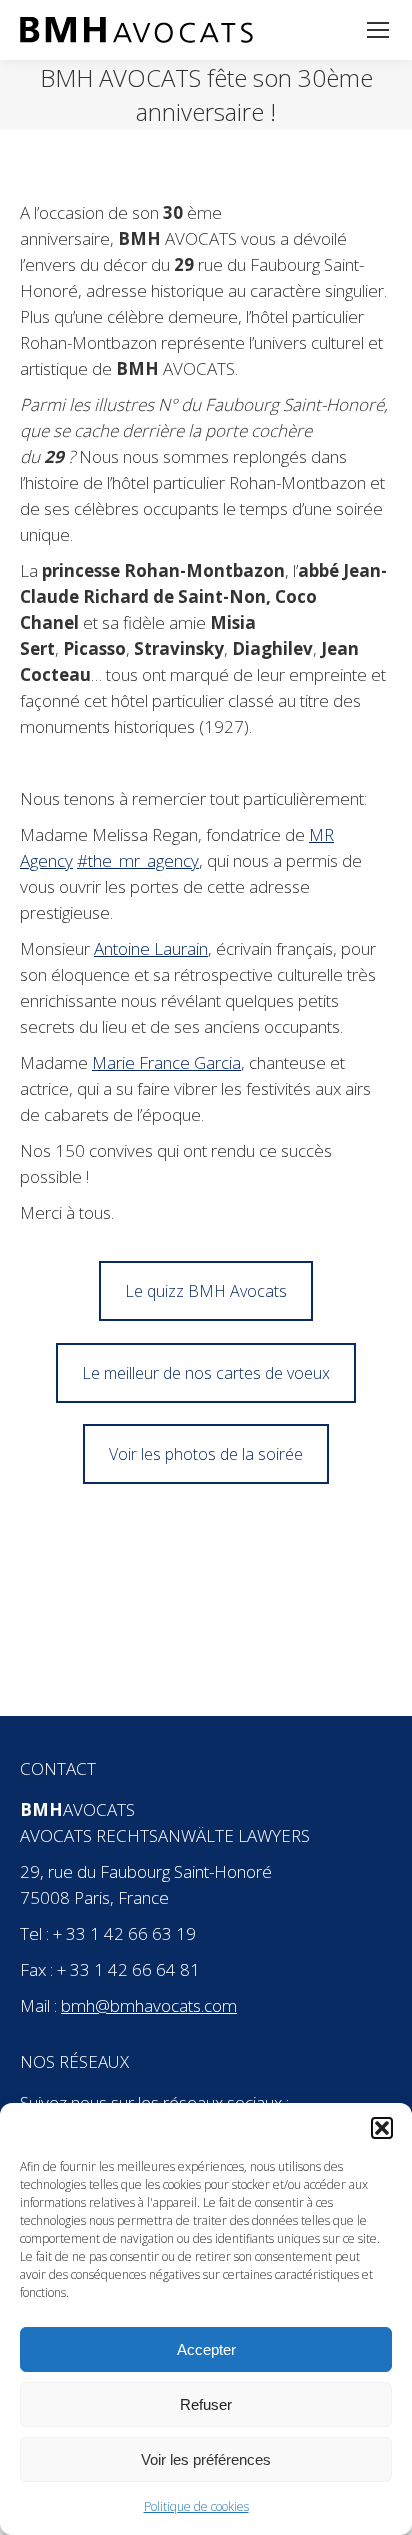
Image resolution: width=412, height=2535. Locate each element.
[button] (382, 2128)
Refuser (206, 2404)
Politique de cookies (196, 2506)
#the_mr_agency (138, 860)
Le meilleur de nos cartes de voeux (206, 1373)
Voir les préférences (206, 2459)
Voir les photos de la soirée (206, 1454)
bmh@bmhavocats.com (149, 2005)
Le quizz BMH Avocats (206, 1291)
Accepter (206, 2349)
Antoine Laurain (151, 948)
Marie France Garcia (166, 1062)
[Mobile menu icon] (378, 30)
